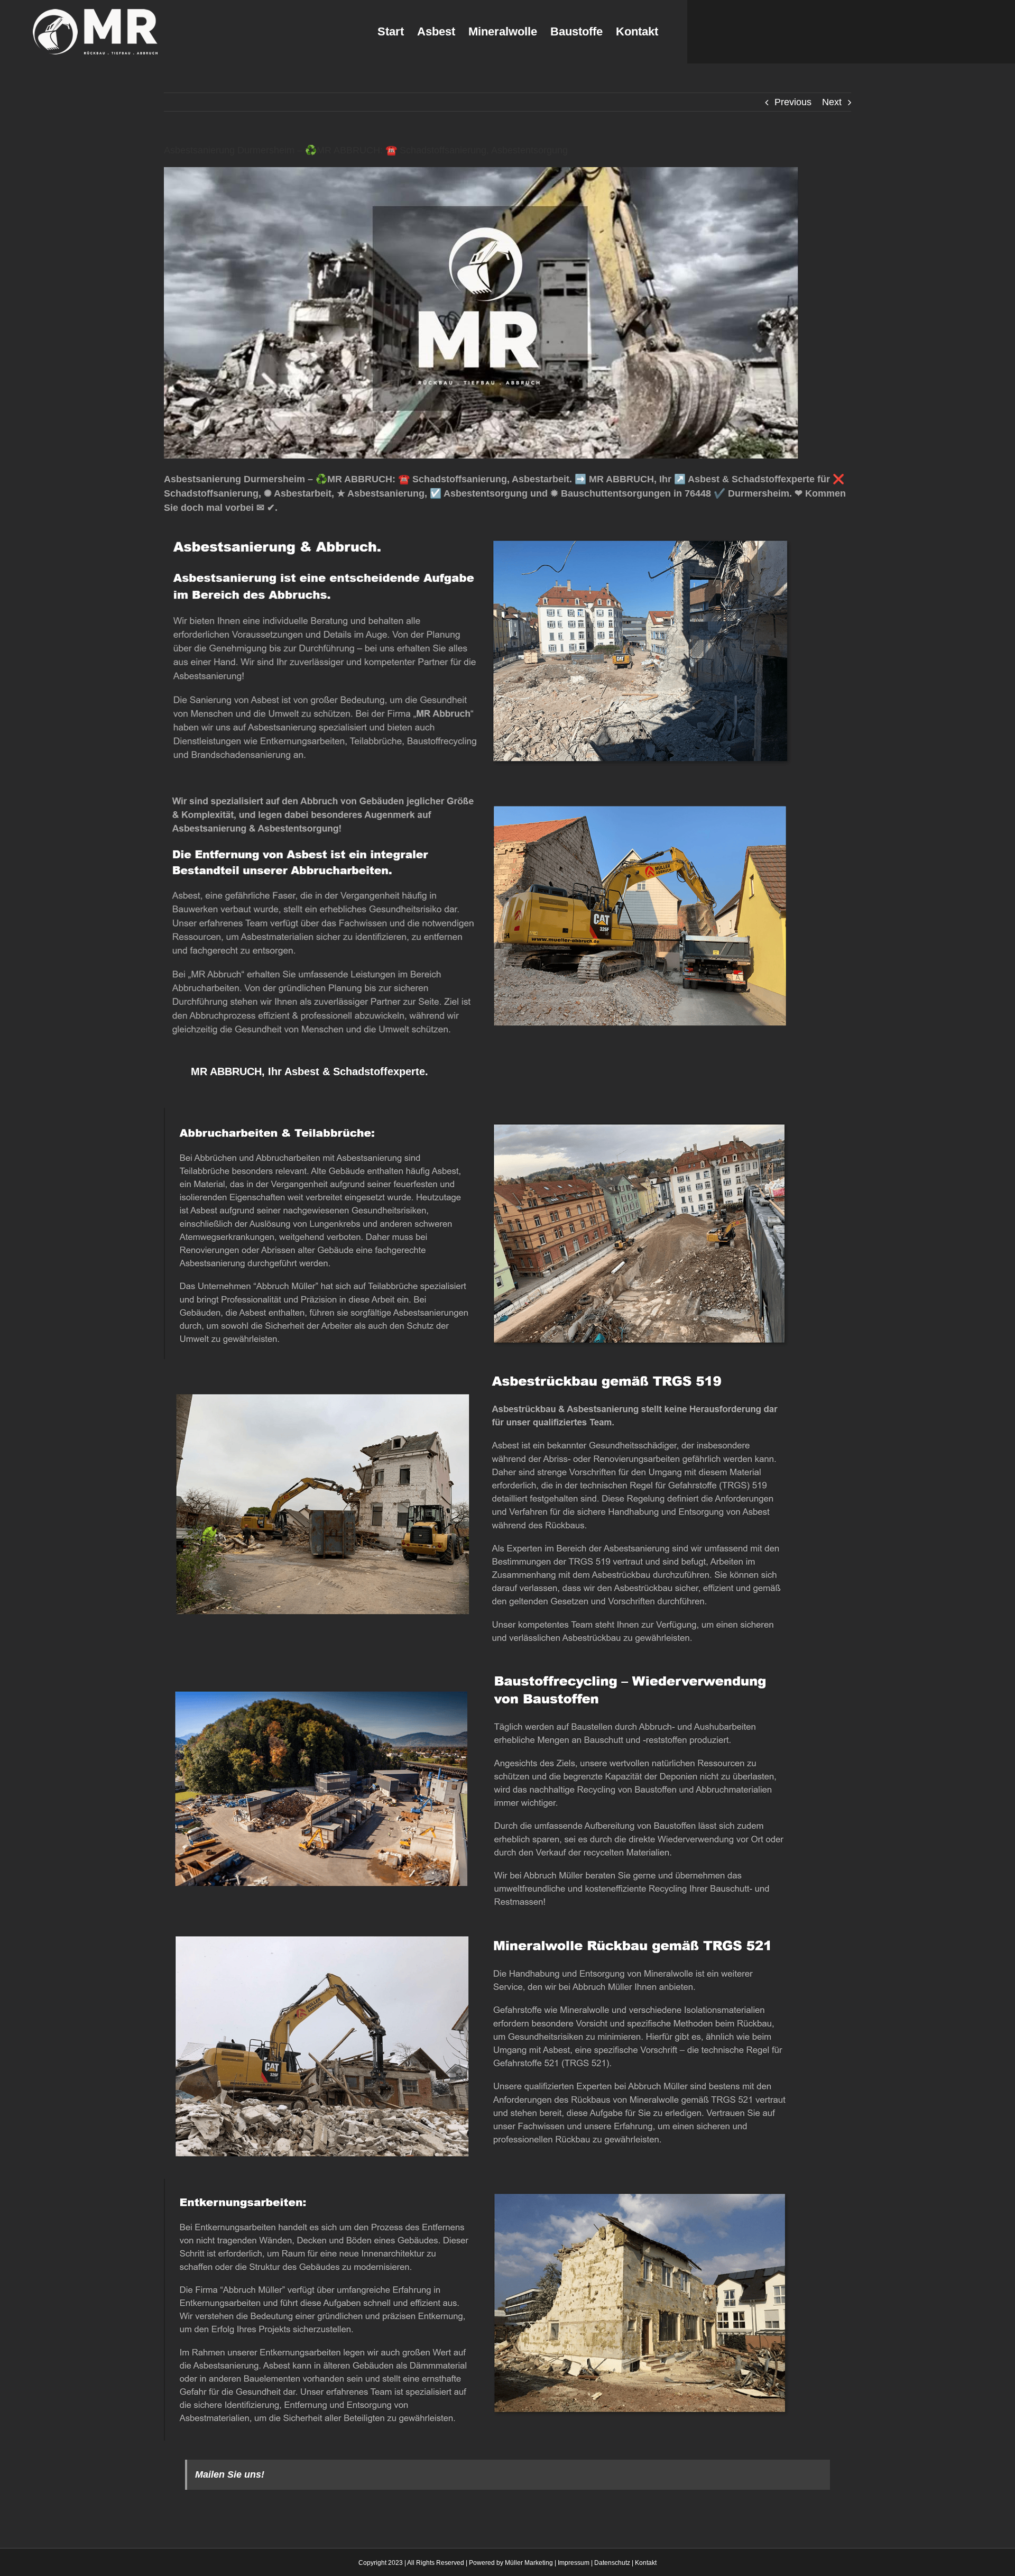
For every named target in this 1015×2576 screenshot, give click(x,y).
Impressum (574, 2563)
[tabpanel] (508, 1774)
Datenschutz (612, 2563)
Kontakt (646, 2563)
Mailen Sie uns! (230, 2474)
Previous (793, 102)
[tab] (309, 1071)
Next (832, 102)
